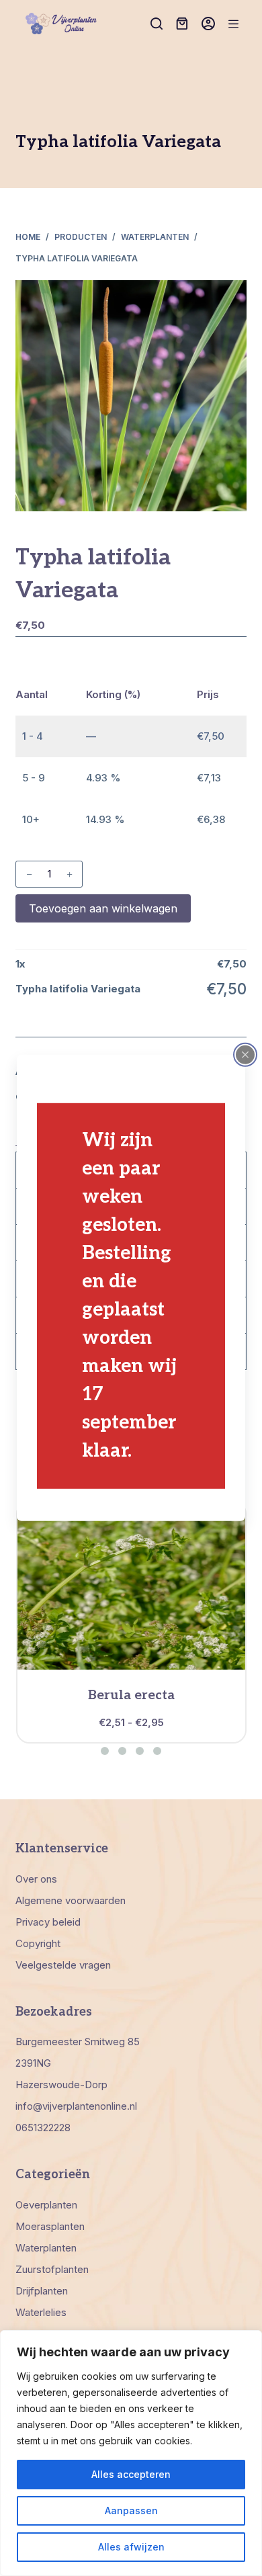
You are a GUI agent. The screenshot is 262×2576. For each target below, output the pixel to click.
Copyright (38, 1943)
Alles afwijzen (131, 2547)
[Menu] (233, 24)
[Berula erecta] (131, 1586)
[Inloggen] (208, 24)
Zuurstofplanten (52, 2269)
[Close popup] (245, 1055)
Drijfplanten (42, 2291)
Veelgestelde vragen (63, 1965)
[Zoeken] (157, 24)
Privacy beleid (48, 1922)
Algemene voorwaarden (71, 1900)
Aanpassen (131, 2510)
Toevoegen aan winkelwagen (103, 908)
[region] (131, 2453)
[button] (105, 1751)
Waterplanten (46, 2248)
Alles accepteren (131, 2474)
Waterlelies (41, 2312)
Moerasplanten (50, 2226)
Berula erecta (131, 1695)
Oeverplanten (46, 2205)
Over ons (36, 1879)
